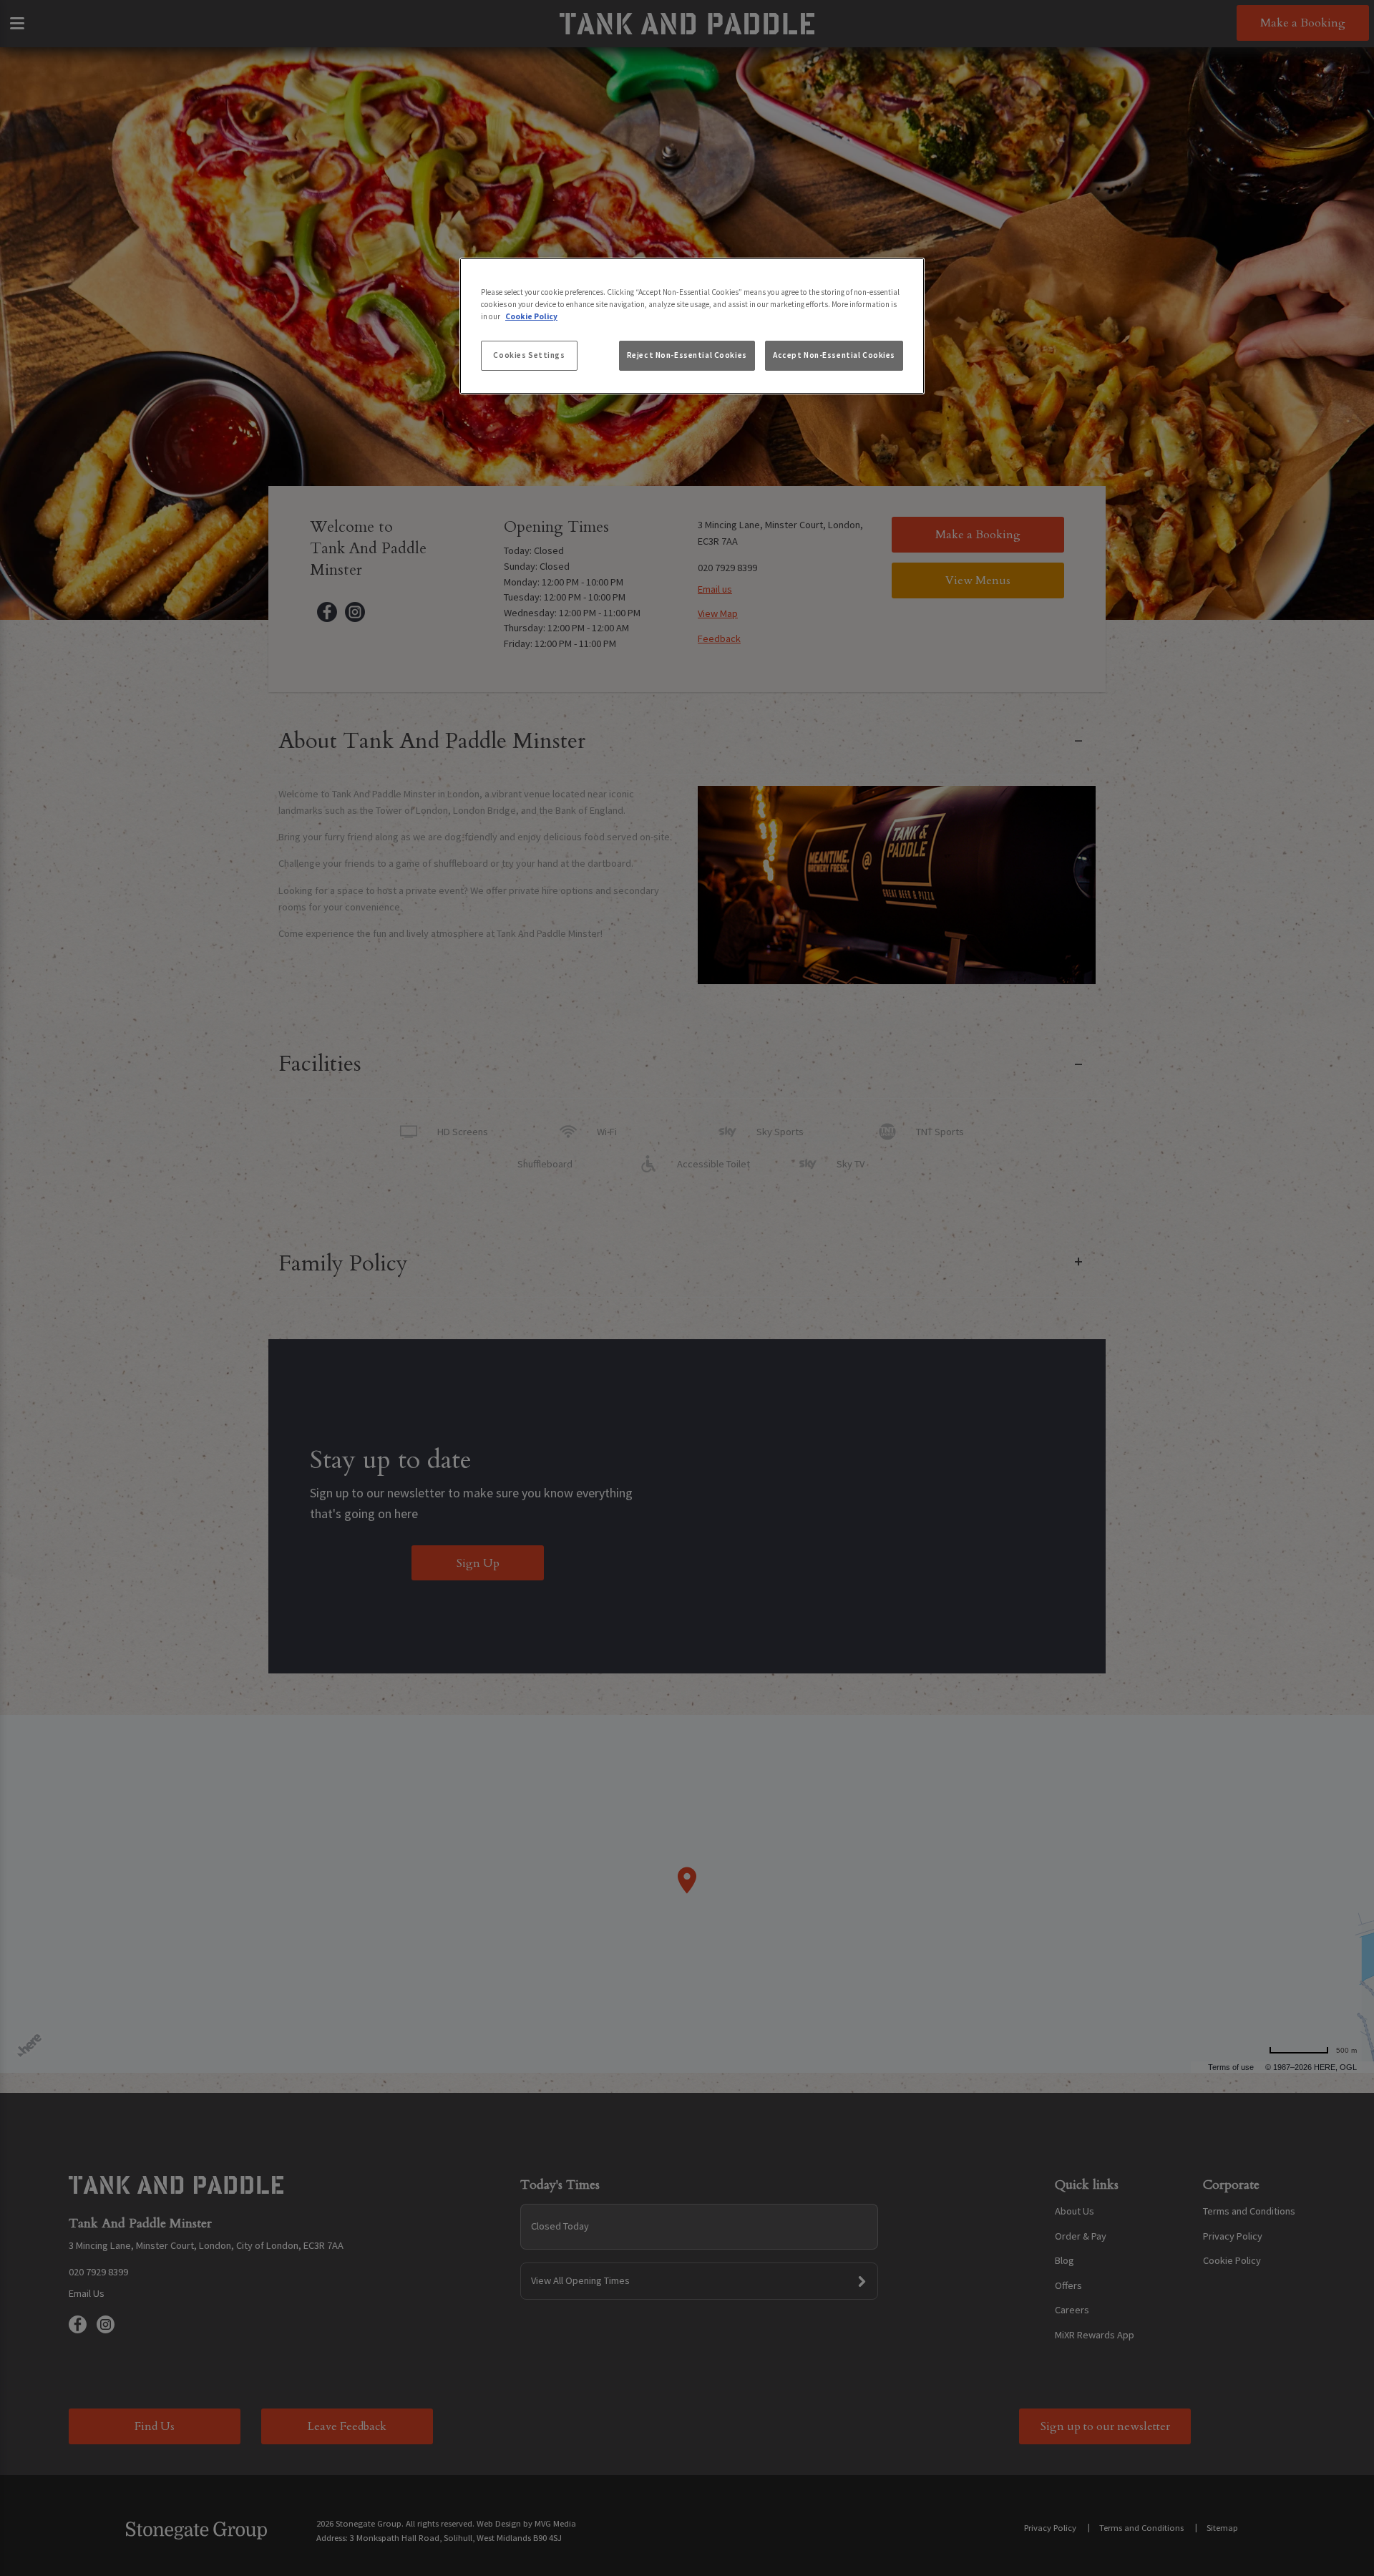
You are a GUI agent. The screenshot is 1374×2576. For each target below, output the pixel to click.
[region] (692, 326)
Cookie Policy (531, 316)
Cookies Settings (529, 355)
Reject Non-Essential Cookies (687, 355)
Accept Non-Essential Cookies (834, 355)
